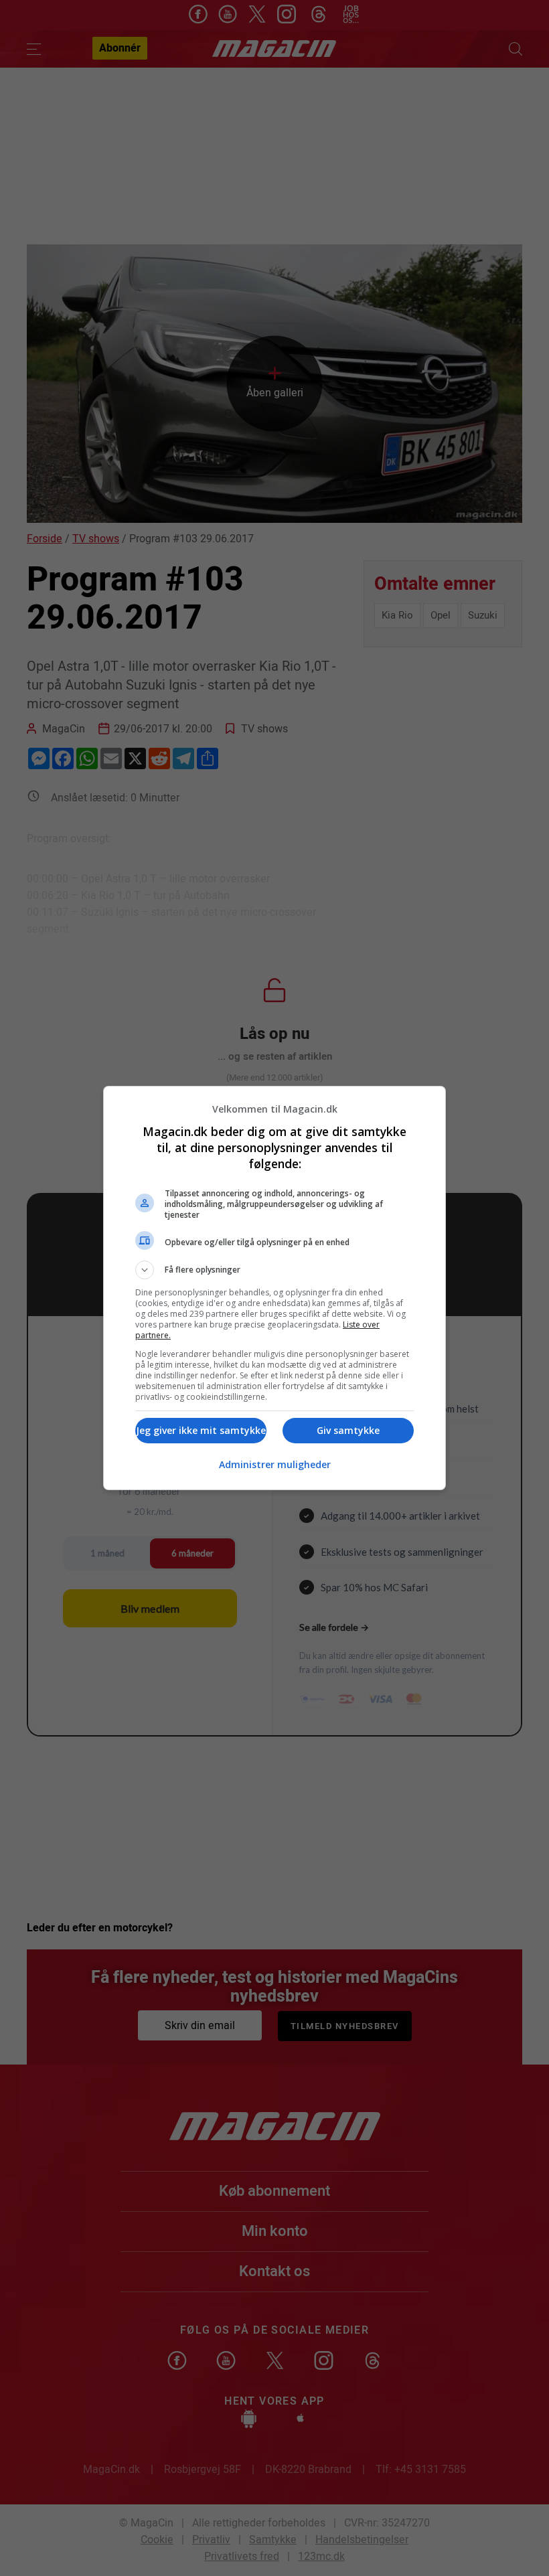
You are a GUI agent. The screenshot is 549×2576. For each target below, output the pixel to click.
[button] (274, 1270)
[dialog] (274, 1288)
